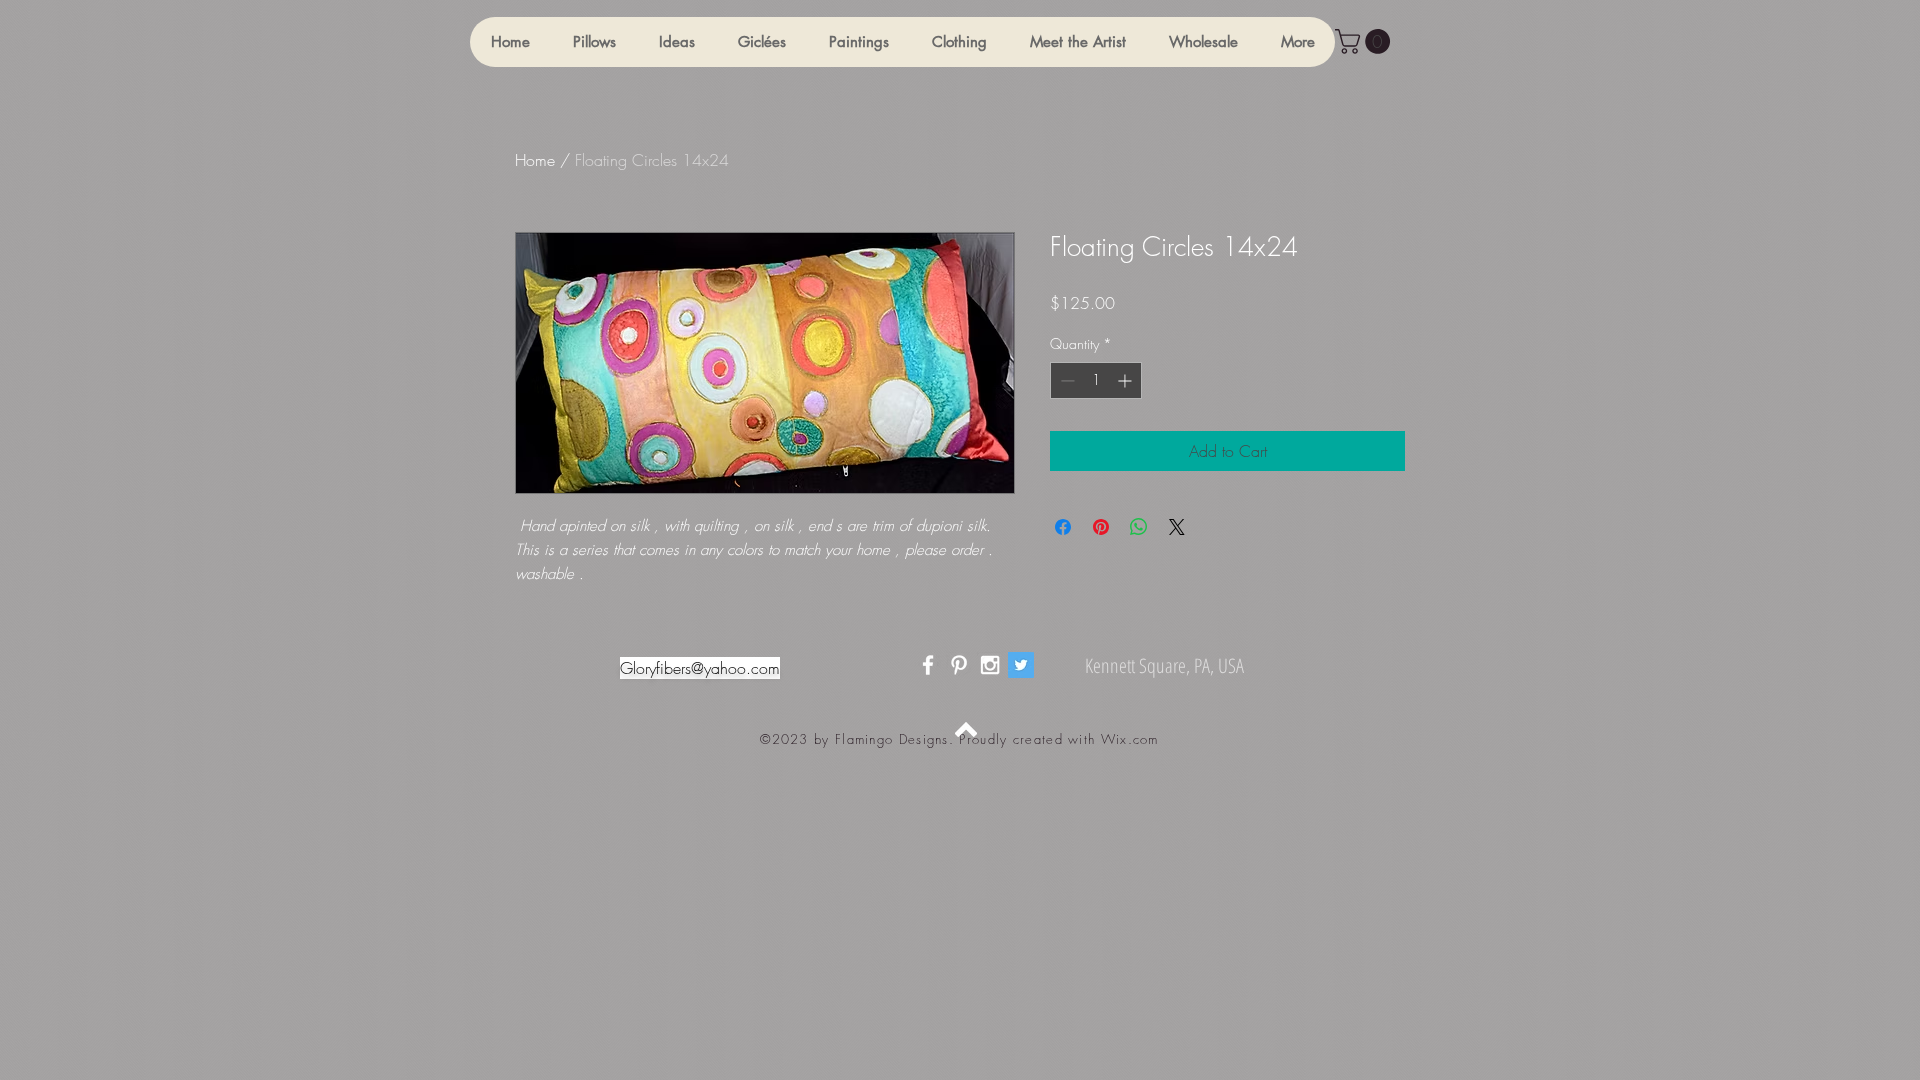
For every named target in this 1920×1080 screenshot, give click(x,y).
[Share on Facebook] (1063, 527)
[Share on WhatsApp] (1139, 527)
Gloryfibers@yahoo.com (700, 668)
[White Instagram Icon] (990, 665)
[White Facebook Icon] (928, 665)
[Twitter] (1021, 665)
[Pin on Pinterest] (1101, 527)
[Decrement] (1065, 380)
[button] (594, 42)
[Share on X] (1177, 527)
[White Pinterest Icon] (959, 665)
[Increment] (1126, 380)
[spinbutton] (1096, 380)
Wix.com (1130, 739)
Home (535, 160)
